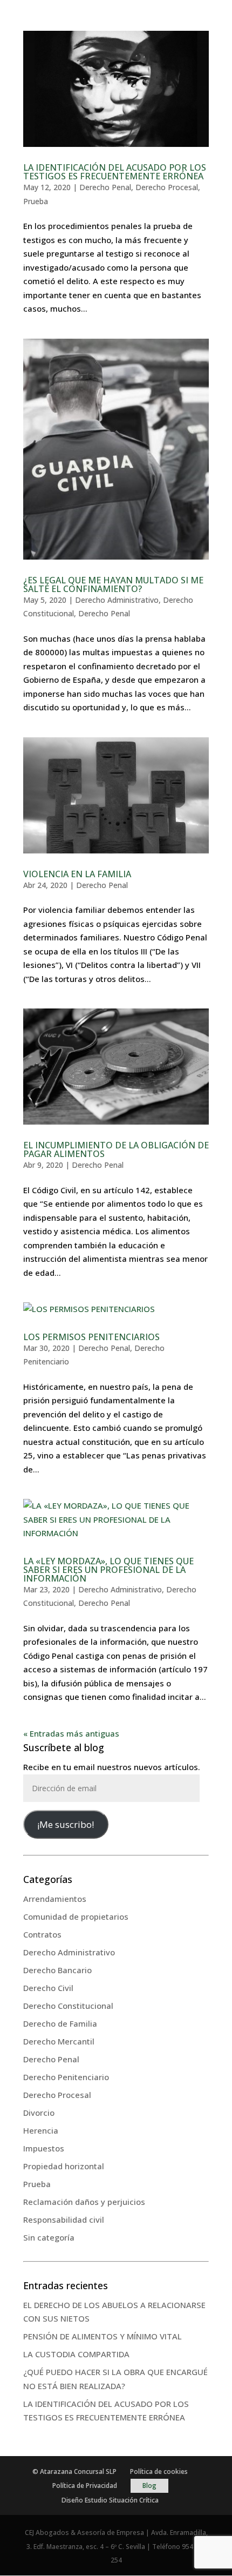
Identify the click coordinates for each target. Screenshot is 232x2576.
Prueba (36, 201)
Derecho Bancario (57, 1970)
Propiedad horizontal (64, 2166)
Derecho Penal (105, 187)
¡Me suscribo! (66, 1824)
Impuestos (44, 2148)
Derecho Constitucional (68, 2006)
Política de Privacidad (85, 2486)
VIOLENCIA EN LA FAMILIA (77, 874)
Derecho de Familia (60, 2023)
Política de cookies (159, 2471)
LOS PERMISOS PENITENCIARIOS (91, 1337)
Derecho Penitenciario (66, 2077)
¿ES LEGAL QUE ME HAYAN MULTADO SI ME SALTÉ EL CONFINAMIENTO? (113, 584)
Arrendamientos (55, 1899)
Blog (149, 2486)
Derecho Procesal (167, 187)
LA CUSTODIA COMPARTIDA (76, 2354)
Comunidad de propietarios (76, 1916)
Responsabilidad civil (64, 2219)
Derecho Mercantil (59, 2041)
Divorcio (39, 2113)
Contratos (42, 1934)
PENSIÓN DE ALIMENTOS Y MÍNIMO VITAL (103, 2336)
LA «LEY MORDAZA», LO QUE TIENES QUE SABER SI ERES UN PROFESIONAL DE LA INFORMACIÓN (108, 1570)
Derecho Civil (48, 1988)
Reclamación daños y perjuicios (84, 2202)
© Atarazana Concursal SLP (74, 2471)
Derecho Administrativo (117, 600)
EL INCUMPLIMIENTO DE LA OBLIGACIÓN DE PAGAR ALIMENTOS (116, 1149)
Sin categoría (49, 2237)
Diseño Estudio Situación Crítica (110, 2500)
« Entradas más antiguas (71, 1733)
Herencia (41, 2130)
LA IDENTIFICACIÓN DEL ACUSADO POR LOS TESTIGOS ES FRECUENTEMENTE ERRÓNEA (115, 172)
